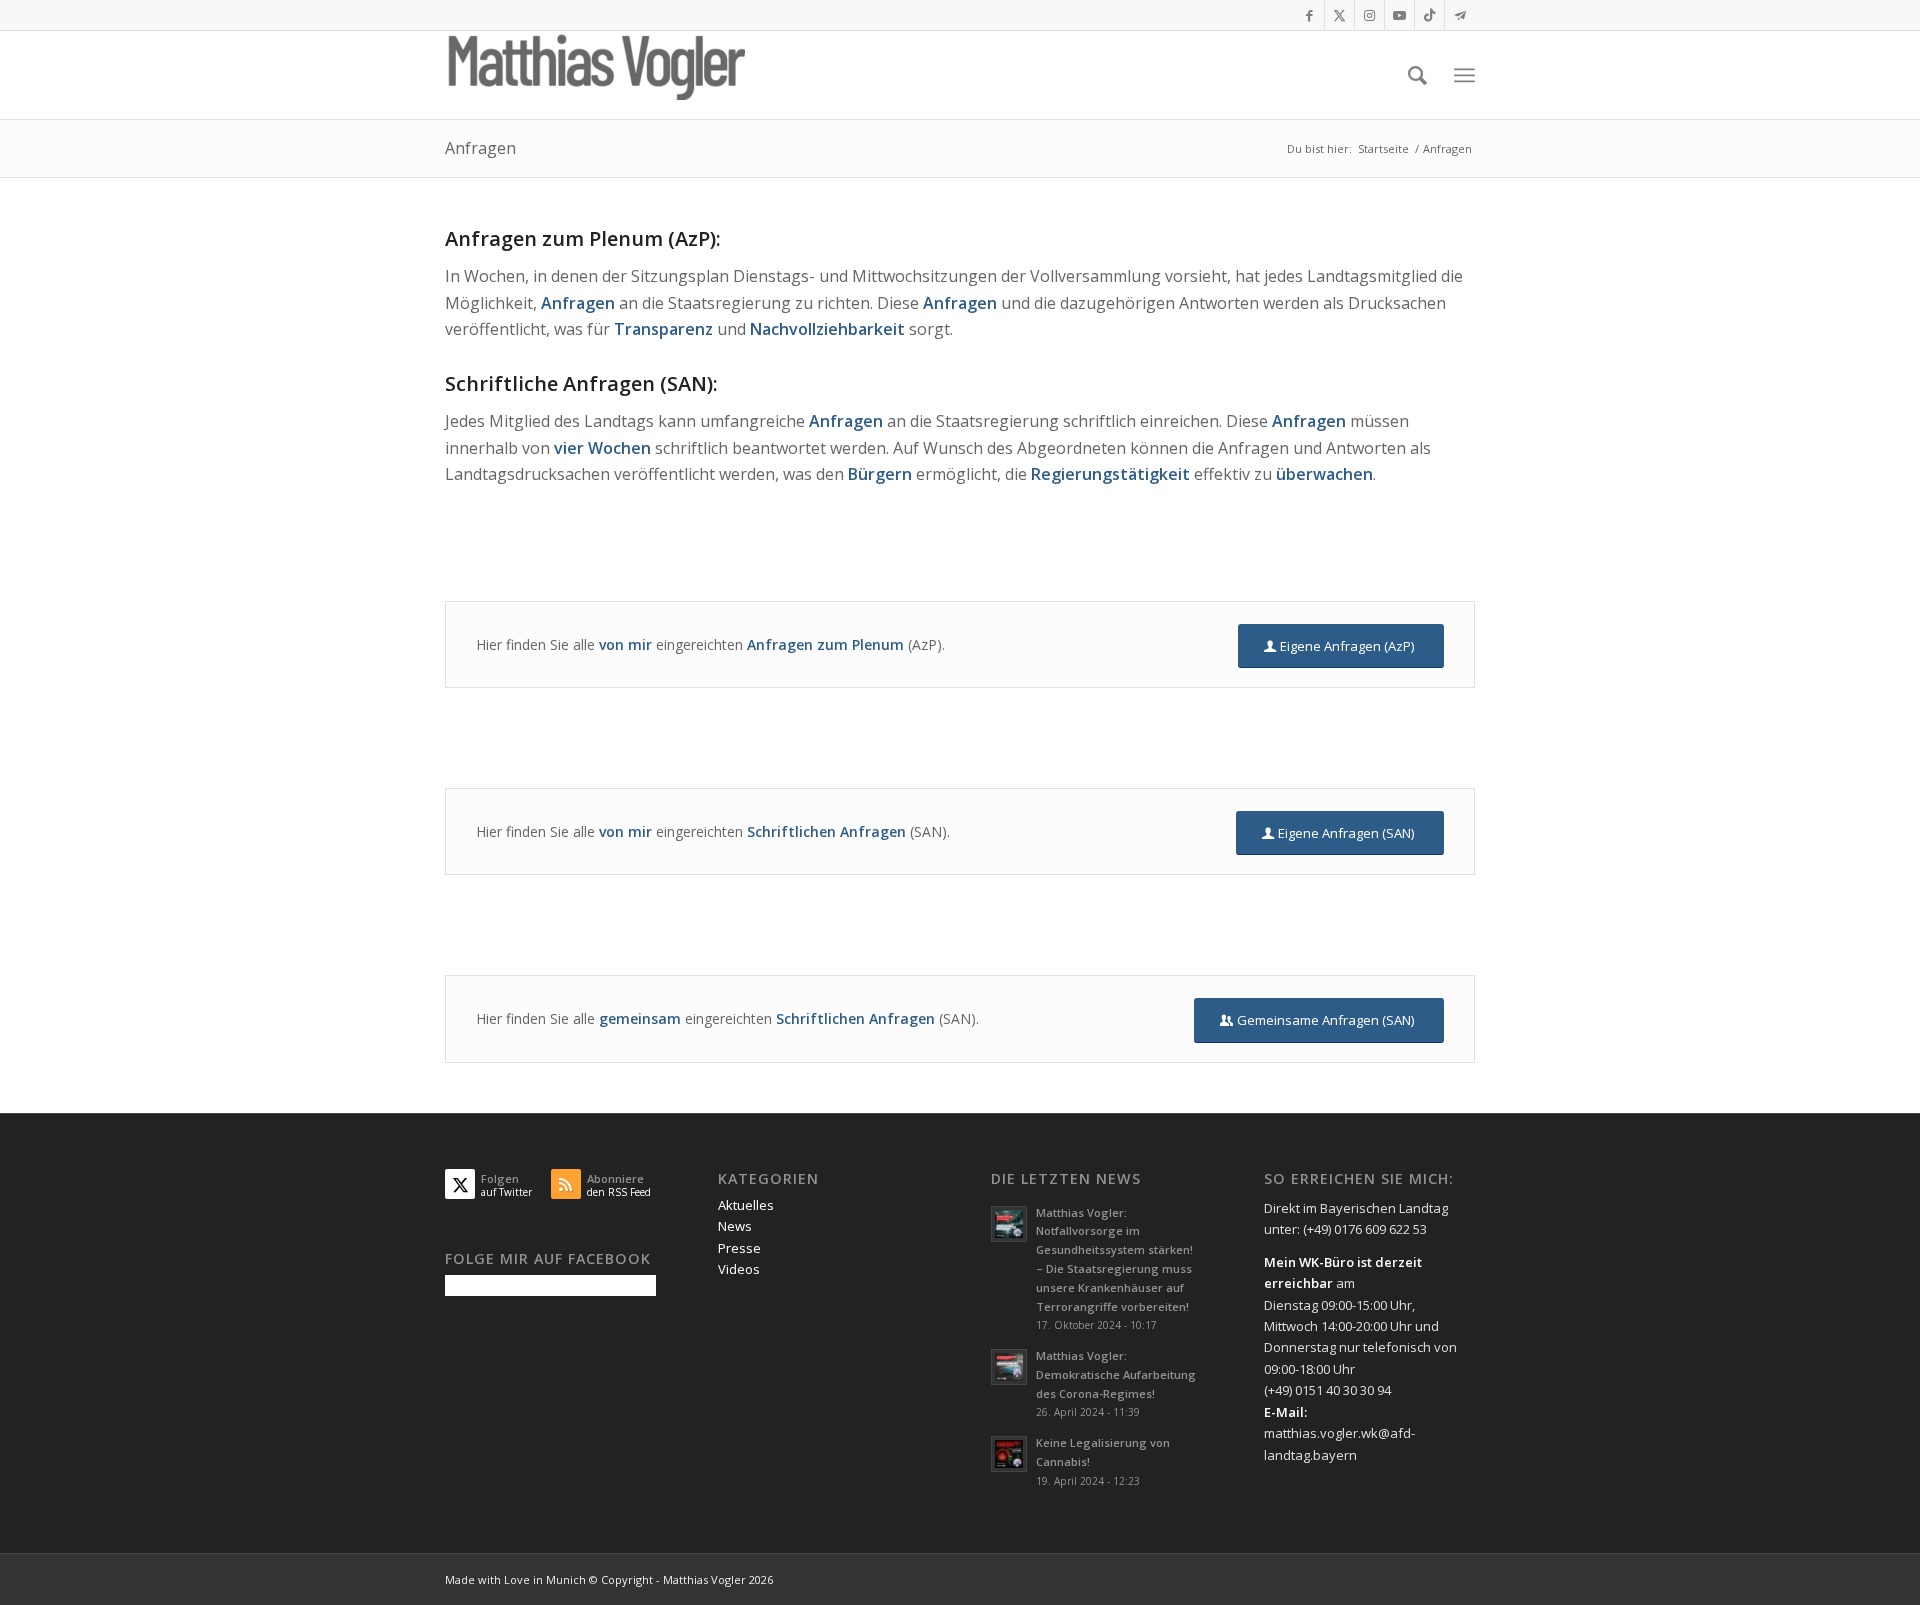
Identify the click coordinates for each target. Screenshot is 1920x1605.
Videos (739, 1269)
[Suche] (1417, 75)
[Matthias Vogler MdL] (595, 75)
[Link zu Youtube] (1399, 15)
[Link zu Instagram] (1369, 15)
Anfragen (480, 148)
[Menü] (1464, 75)
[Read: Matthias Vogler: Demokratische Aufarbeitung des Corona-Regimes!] (1009, 1367)
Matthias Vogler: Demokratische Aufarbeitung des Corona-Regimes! (1116, 1374)
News (735, 1226)
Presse (739, 1248)
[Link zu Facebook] (1309, 15)
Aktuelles (746, 1205)
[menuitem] (1417, 75)
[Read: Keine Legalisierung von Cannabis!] (1009, 1454)
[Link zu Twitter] (1339, 15)
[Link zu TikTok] (1429, 15)
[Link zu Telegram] (1460, 15)
